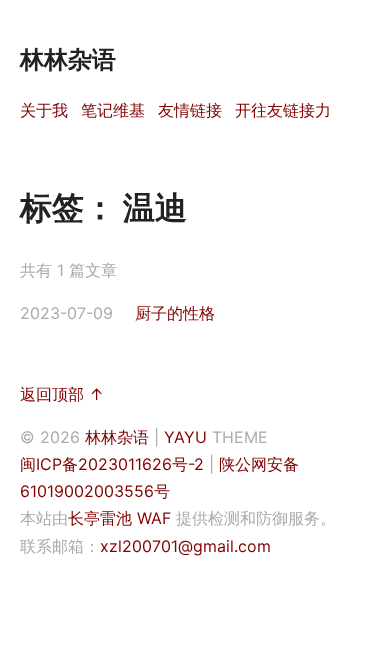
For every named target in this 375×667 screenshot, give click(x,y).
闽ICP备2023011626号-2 (112, 464)
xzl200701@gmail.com (185, 546)
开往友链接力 (283, 110)
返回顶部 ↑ (62, 394)
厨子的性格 (175, 313)
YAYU (185, 437)
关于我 (44, 110)
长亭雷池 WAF (119, 518)
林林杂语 (117, 437)
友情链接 (190, 110)
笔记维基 (113, 110)
